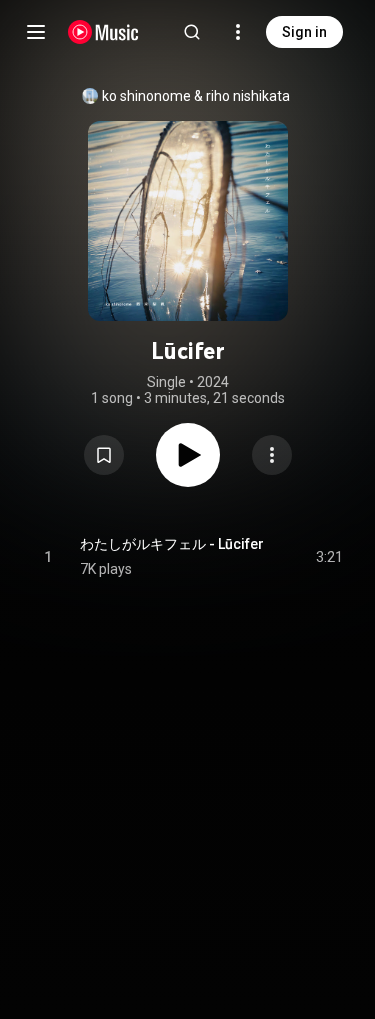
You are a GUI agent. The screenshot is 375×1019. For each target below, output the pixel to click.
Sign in (304, 32)
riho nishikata (248, 96)
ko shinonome (146, 96)
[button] (104, 455)
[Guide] (36, 32)
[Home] (103, 32)
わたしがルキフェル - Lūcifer (172, 544)
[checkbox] (329, 557)
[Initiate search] (192, 32)
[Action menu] (272, 455)
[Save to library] (104, 455)
